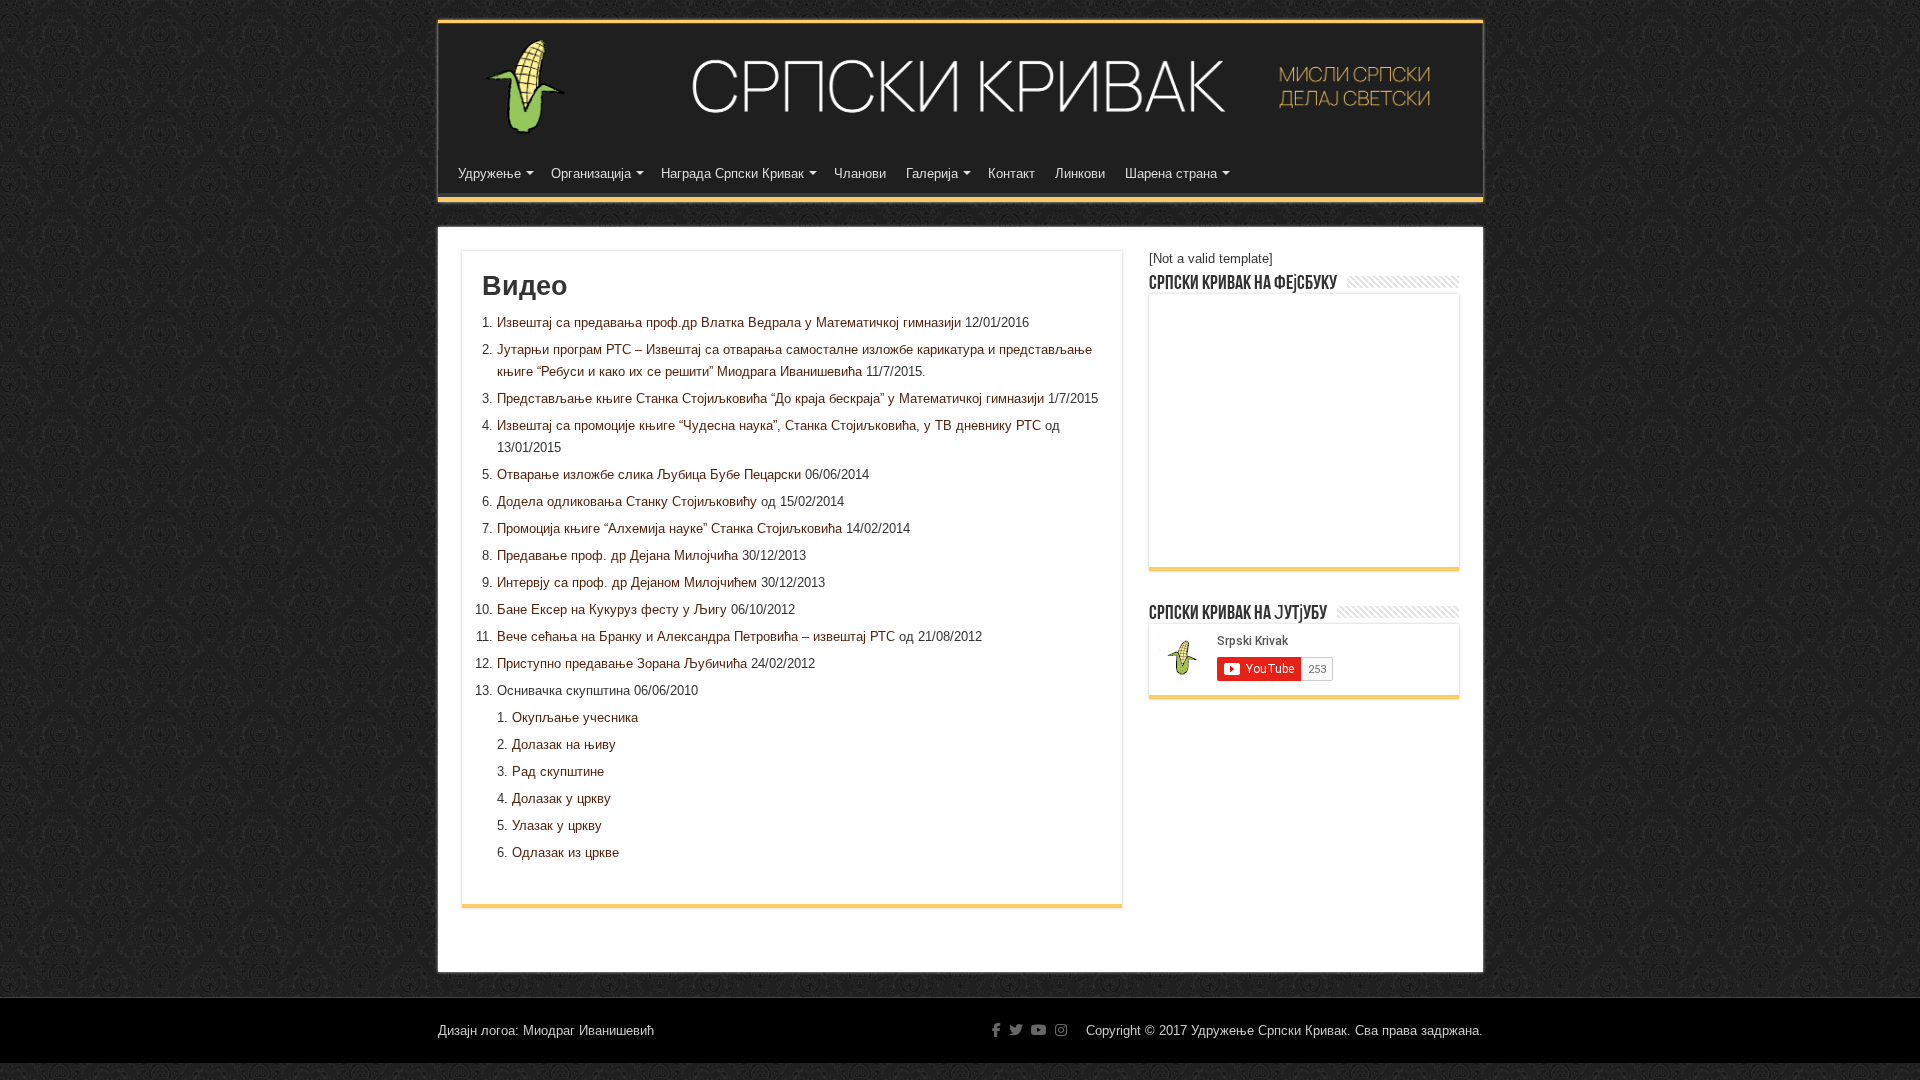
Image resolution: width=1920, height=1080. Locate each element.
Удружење (489, 173)
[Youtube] (1039, 1030)
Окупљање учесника (575, 717)
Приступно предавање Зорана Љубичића (622, 663)
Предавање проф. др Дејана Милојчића (617, 555)
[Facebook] (996, 1030)
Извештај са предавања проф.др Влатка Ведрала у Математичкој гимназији (729, 322)
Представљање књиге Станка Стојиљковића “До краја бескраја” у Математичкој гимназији (770, 398)
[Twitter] (1016, 1030)
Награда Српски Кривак (732, 173)
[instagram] (1061, 1030)
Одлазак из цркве (565, 852)
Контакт (1011, 173)
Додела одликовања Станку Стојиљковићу (627, 501)
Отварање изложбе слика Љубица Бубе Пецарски (649, 474)
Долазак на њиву (564, 744)
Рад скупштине (558, 771)
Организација (591, 173)
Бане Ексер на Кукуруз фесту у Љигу (612, 609)
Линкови (1080, 173)
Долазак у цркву (561, 798)
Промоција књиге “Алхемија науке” (669, 528)
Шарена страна (1171, 173)
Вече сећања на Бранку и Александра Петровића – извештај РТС (696, 636)
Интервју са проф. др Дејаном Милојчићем (627, 582)
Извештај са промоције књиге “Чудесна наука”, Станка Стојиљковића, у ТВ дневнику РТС (769, 425)
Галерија (932, 173)
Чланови (860, 173)
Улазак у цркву (557, 825)
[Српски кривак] (960, 86)
